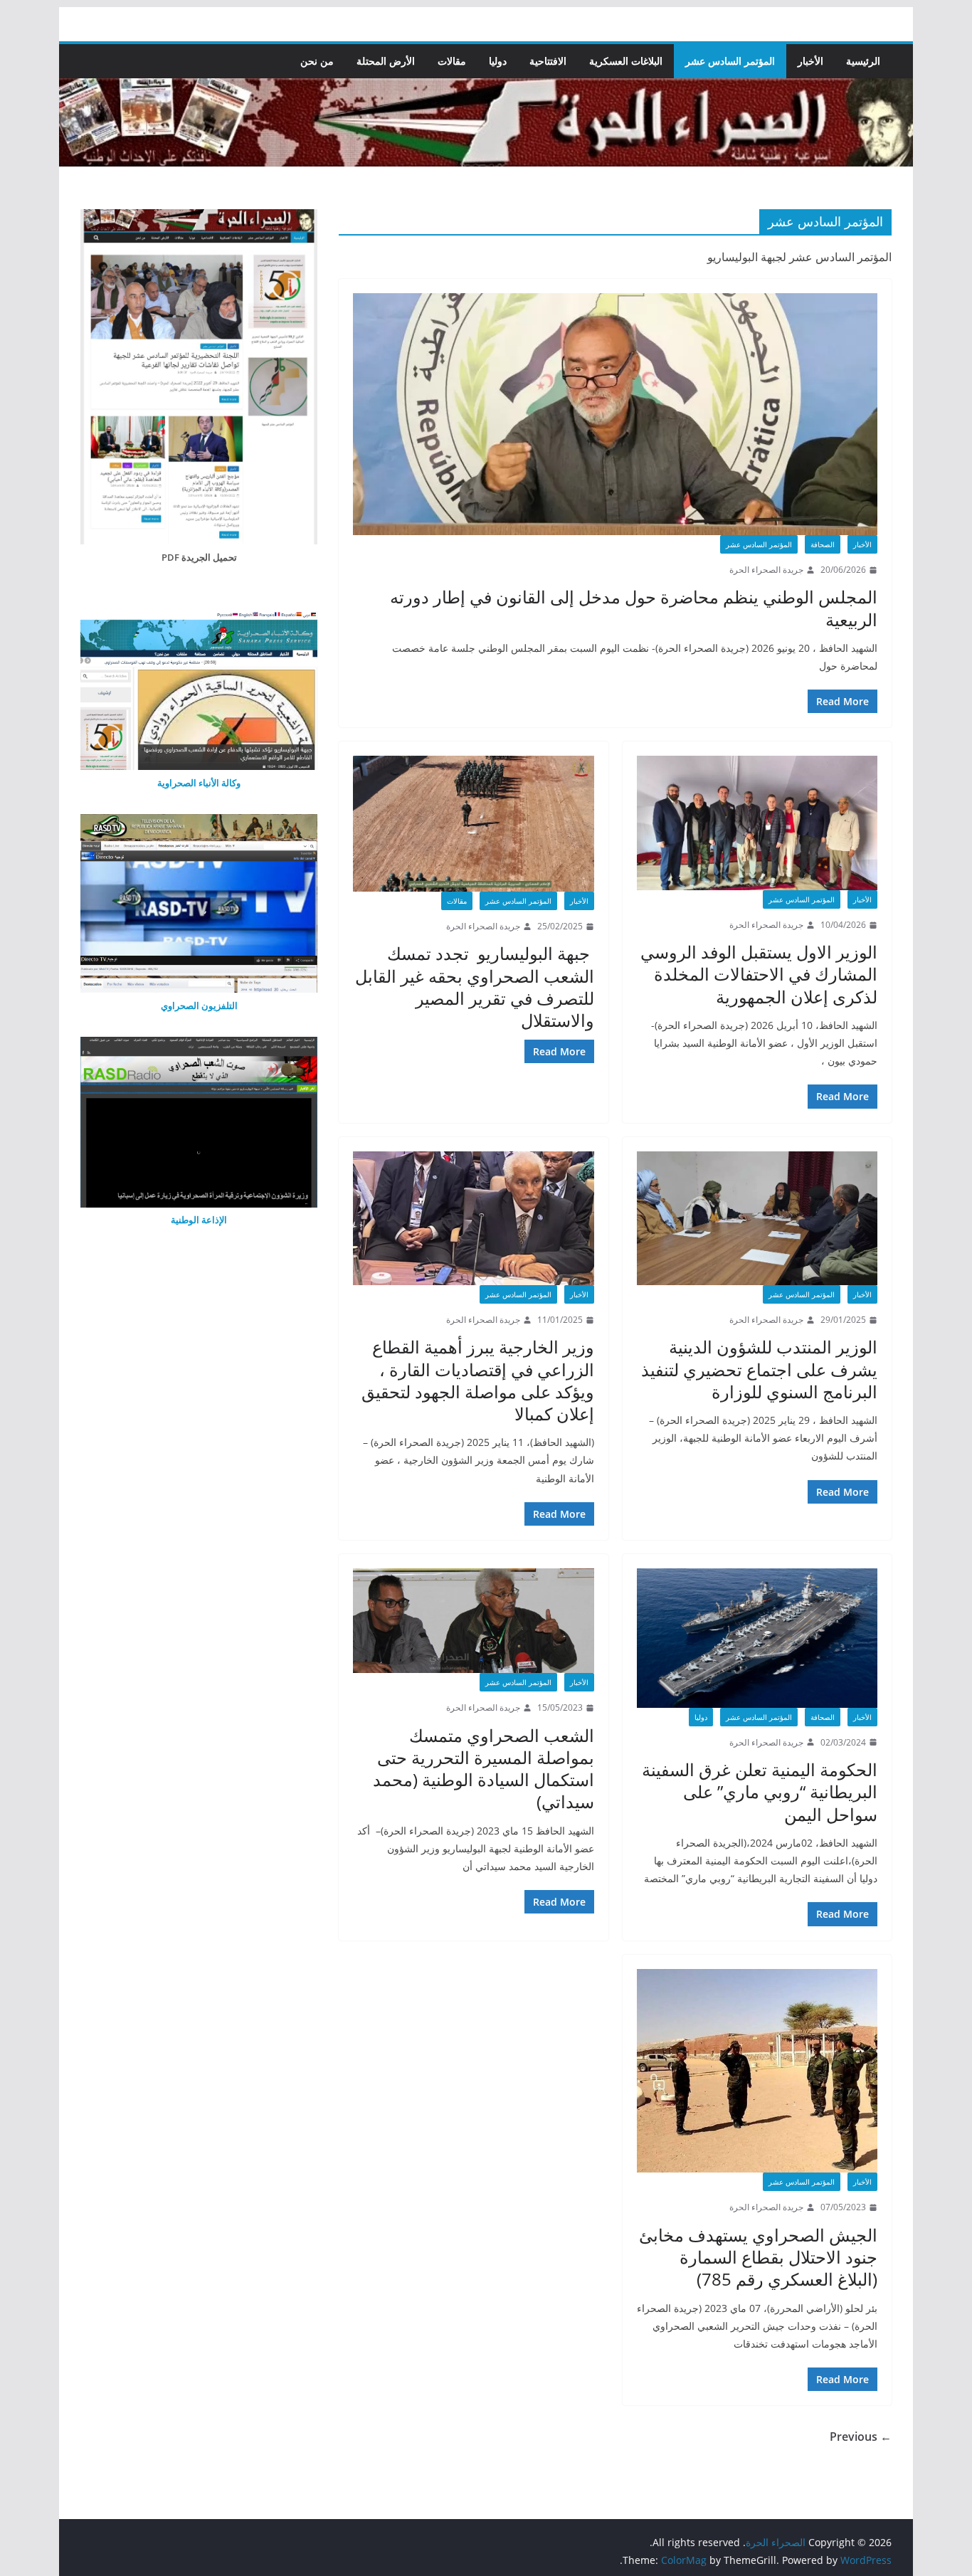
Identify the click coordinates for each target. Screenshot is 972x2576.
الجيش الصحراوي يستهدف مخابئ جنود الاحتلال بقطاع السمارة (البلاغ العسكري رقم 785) (758, 2257)
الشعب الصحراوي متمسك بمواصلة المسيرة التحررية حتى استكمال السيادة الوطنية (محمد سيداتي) (484, 1769)
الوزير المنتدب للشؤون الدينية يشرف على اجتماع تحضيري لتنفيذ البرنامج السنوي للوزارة (759, 1369)
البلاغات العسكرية (626, 61)
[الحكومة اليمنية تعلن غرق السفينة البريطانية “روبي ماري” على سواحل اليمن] (757, 1638)
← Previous (861, 2437)
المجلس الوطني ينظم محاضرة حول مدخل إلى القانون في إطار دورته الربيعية (634, 608)
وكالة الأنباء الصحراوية (199, 783)
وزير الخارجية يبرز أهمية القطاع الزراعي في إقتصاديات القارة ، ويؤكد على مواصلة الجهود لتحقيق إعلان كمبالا (478, 1380)
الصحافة (823, 544)
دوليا (498, 61)
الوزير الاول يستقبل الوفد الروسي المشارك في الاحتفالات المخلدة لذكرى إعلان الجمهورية (759, 974)
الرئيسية (863, 61)
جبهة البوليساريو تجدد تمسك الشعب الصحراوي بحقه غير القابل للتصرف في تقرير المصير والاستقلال (475, 987)
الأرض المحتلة (386, 61)
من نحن (317, 61)
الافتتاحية (548, 61)
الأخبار (810, 61)
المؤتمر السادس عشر (730, 61)
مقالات (452, 61)
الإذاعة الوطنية (199, 1220)
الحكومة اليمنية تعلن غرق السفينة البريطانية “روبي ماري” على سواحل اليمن (760, 1791)
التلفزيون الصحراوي (199, 1005)
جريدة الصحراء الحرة (766, 570)
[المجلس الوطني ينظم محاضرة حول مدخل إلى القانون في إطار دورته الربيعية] (615, 414)
